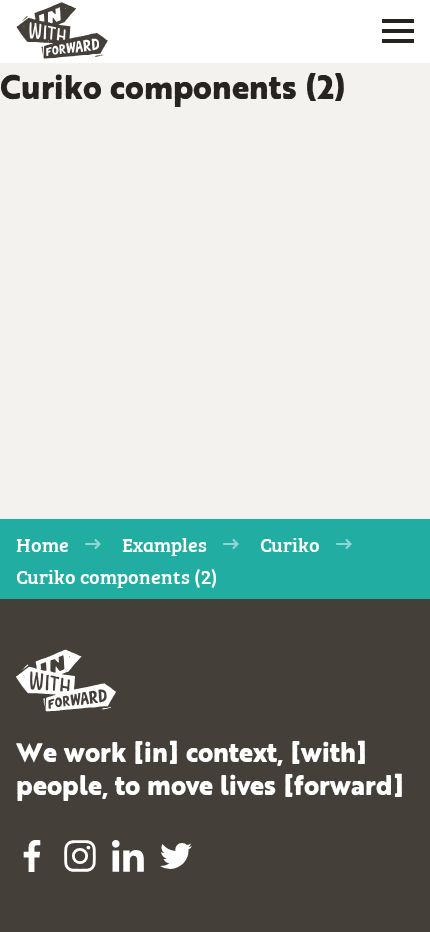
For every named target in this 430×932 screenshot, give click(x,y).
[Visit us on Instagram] (80, 856)
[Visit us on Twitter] (176, 856)
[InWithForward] (62, 31)
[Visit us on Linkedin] (128, 856)
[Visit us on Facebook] (32, 856)
